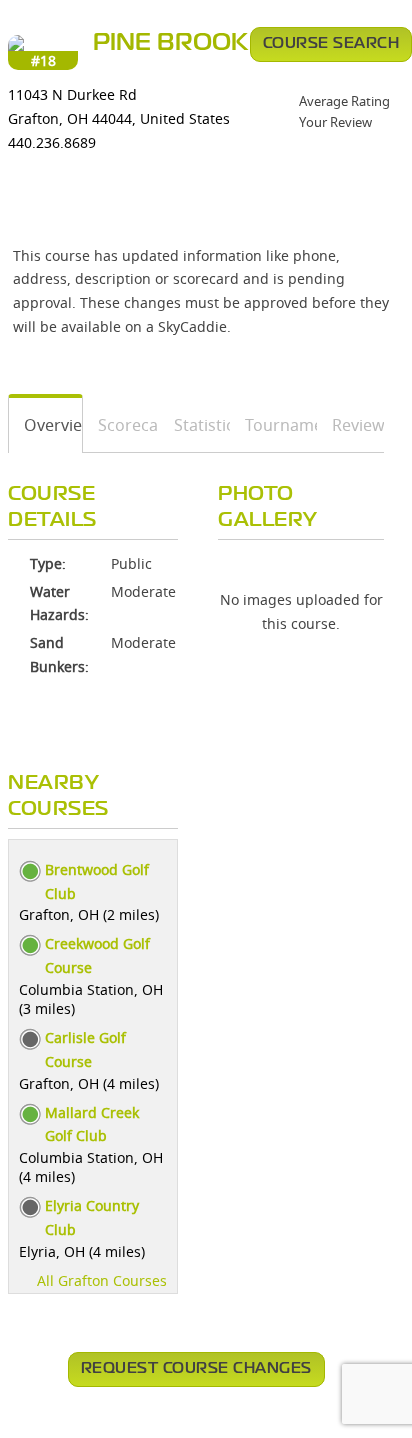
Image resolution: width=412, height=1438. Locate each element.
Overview (46, 425)
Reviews (351, 425)
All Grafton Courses (102, 1280)
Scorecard (122, 425)
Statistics (195, 425)
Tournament (274, 425)
